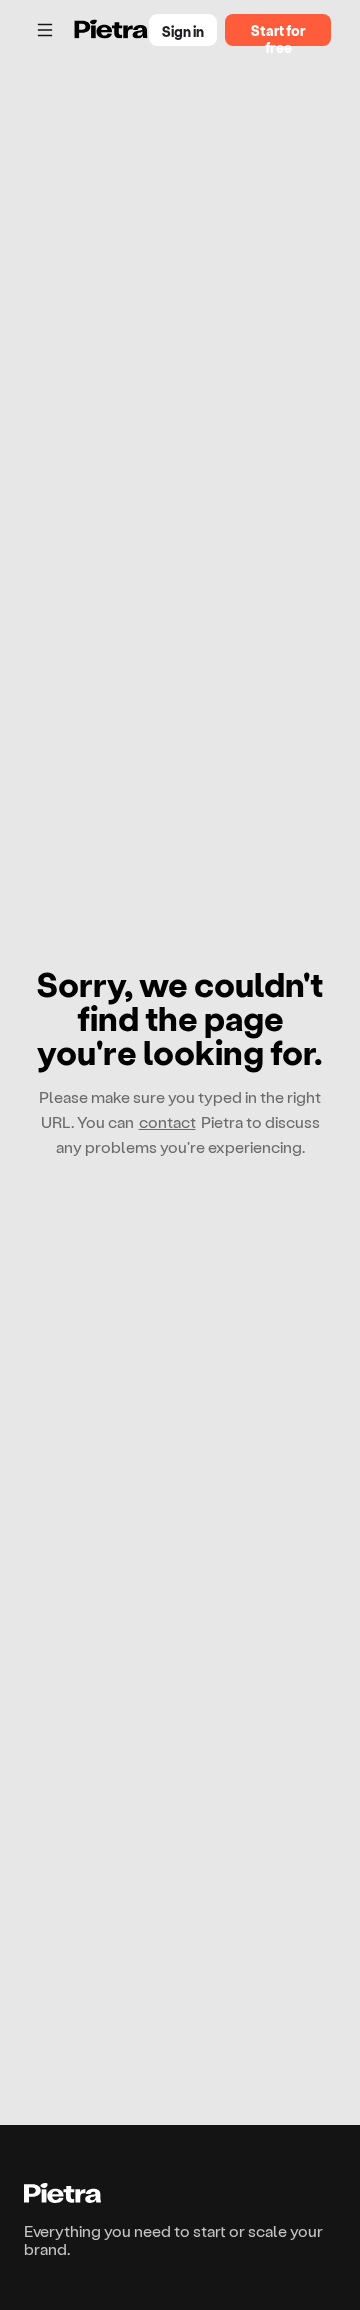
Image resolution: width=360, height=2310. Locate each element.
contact (167, 1121)
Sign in (183, 31)
